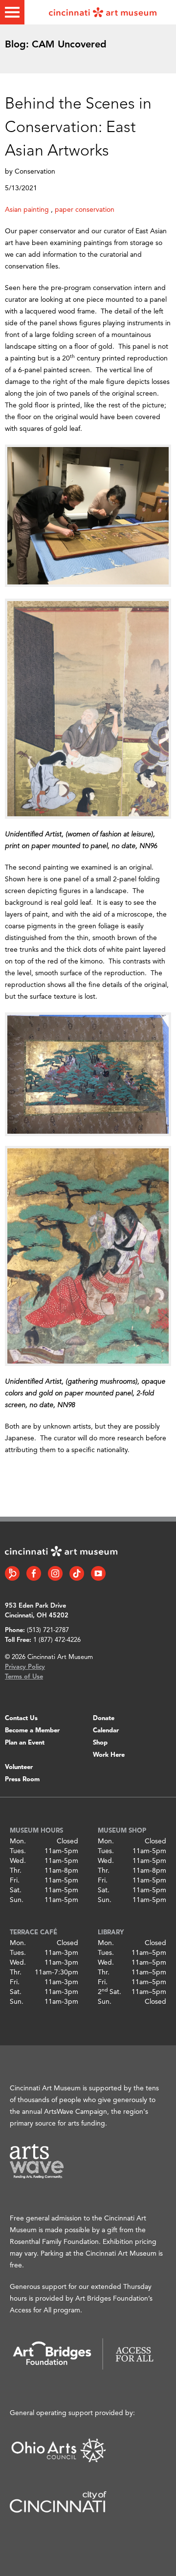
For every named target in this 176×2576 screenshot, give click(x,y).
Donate (104, 1718)
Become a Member (32, 1731)
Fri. (15, 1881)
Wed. (18, 1861)
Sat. (16, 1890)
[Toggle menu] (12, 12)
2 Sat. (110, 1992)
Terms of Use (24, 1677)
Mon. (18, 1841)
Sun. (17, 1900)
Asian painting (27, 210)
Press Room (22, 1780)
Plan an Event (25, 1743)
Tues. (18, 1851)
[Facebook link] (34, 1573)
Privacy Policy (25, 1667)
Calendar (106, 1731)
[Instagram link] (55, 1573)
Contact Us (21, 1718)
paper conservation (85, 210)
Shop (100, 1743)
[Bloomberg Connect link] (12, 1573)
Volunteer (19, 1767)
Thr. (16, 1871)
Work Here (109, 1755)
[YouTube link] (98, 1573)
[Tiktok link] (77, 1573)
